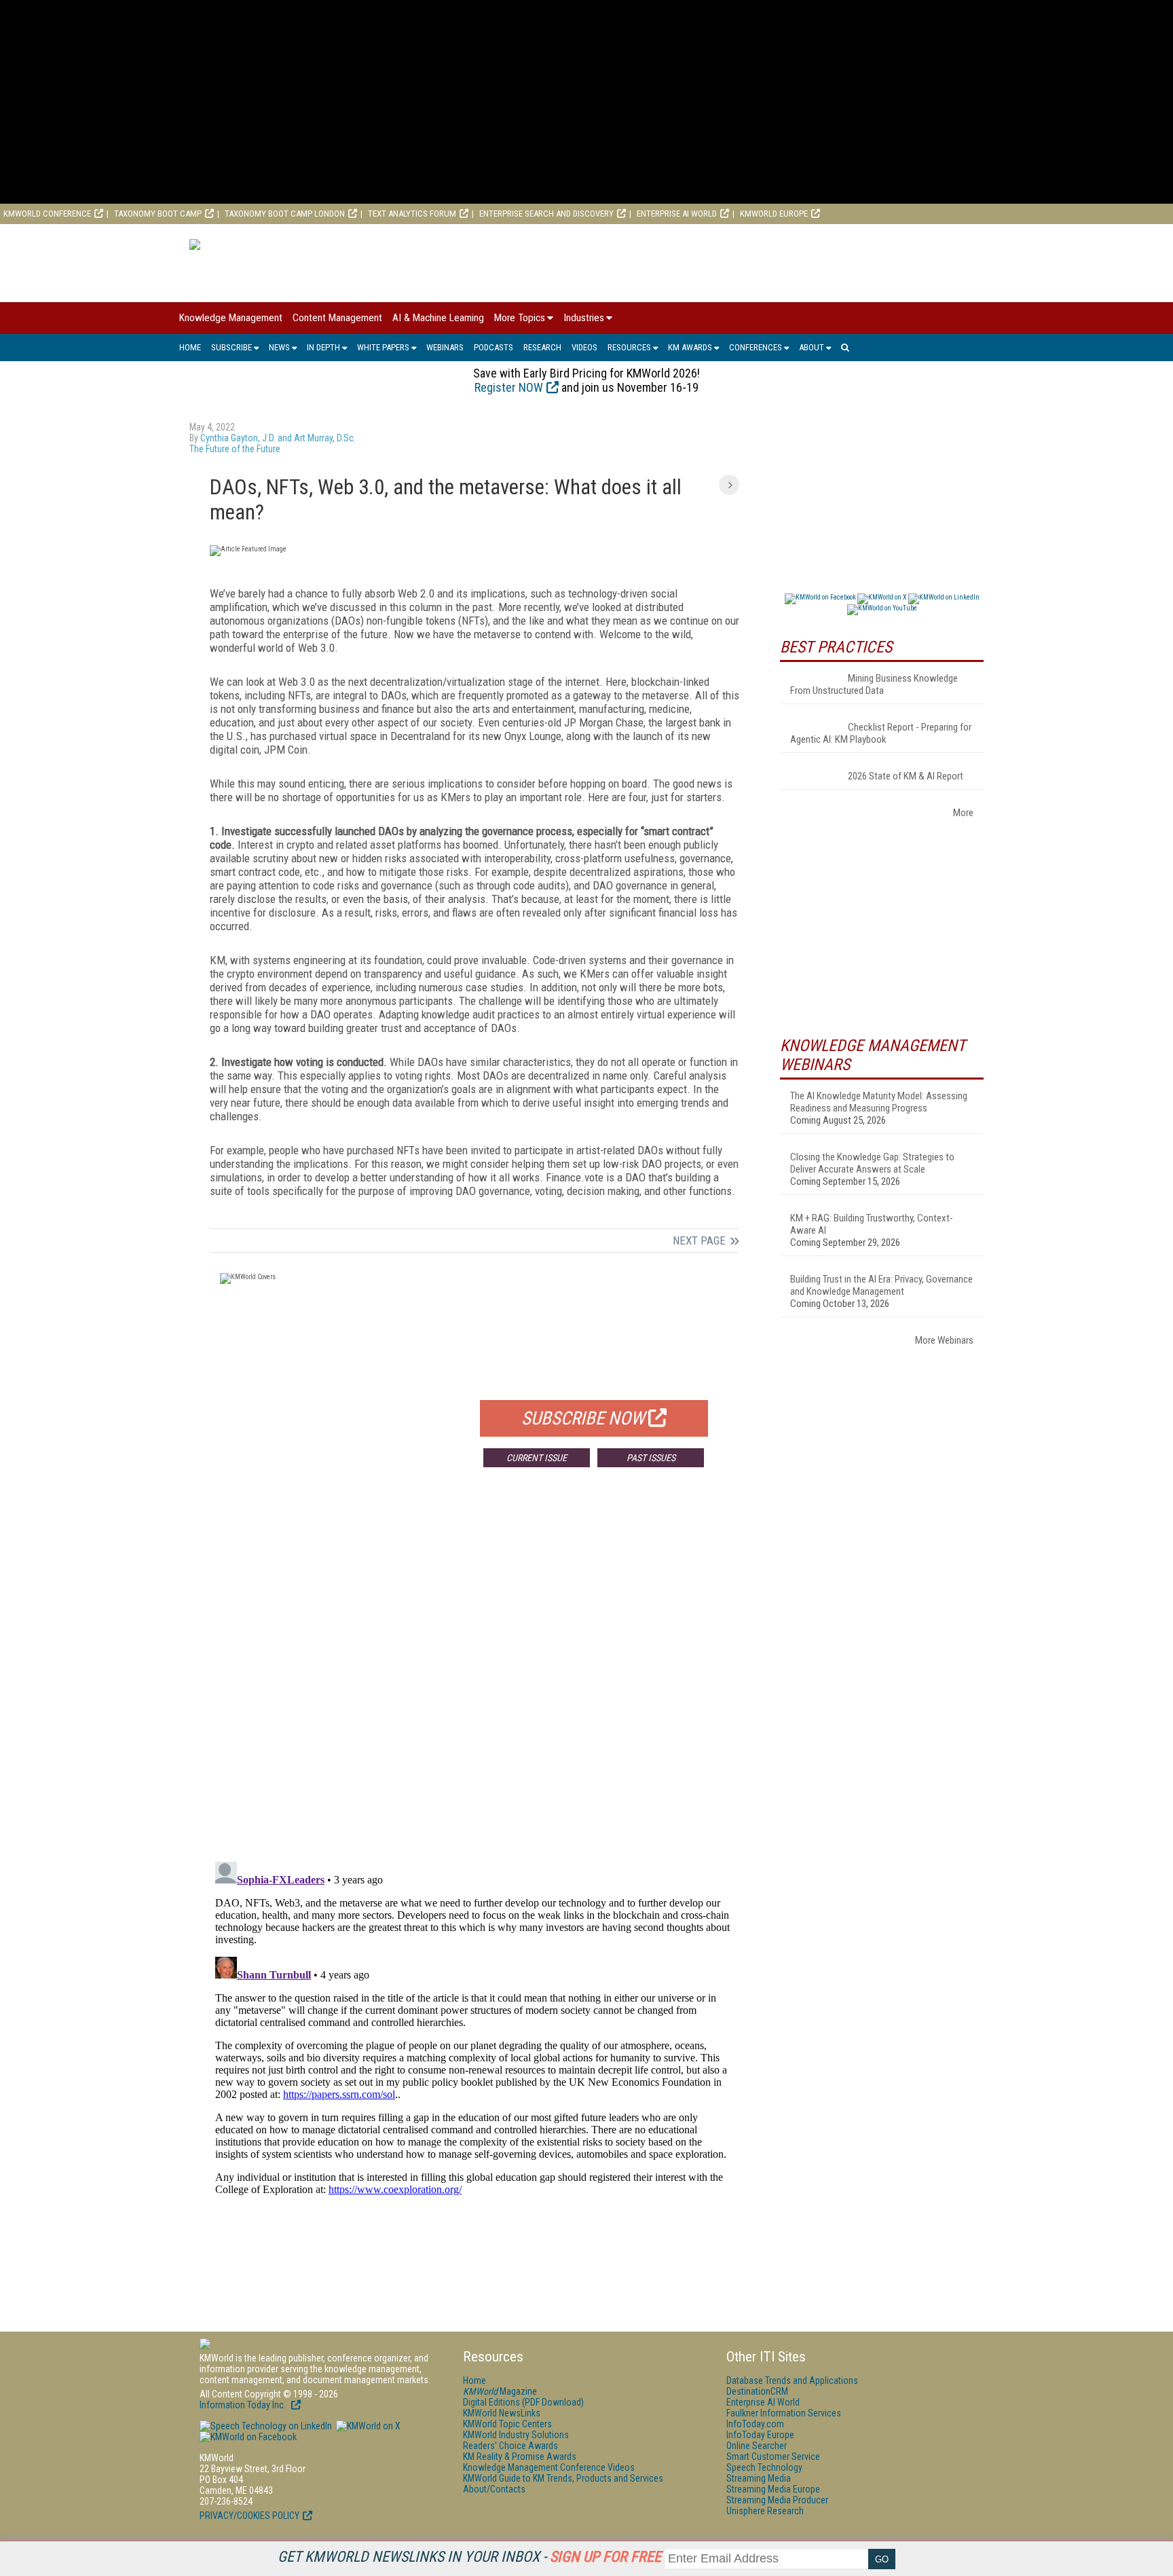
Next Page (699, 1240)
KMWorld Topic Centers (507, 2424)
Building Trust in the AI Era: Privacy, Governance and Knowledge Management (881, 1285)
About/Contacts (494, 2489)
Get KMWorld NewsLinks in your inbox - (469, 2557)
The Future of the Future (235, 449)
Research (542, 347)
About (812, 347)
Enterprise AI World (677, 214)
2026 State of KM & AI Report (906, 776)
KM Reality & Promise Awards (520, 2457)
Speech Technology (764, 2467)
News (279, 347)
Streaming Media (759, 2478)
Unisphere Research (765, 2511)
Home (190, 347)
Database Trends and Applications (792, 2380)
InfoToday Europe (760, 2435)
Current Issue (537, 1458)
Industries (584, 318)
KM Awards (690, 347)
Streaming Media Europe (773, 2489)
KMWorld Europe (774, 214)
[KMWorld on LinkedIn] (266, 2426)
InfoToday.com (755, 2424)
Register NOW (509, 387)
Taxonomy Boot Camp (158, 214)
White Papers (383, 347)
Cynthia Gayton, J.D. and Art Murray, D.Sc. (278, 438)
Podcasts (494, 347)
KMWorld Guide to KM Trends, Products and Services (563, 2478)
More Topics (520, 318)
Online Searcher (757, 2446)
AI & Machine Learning (438, 318)
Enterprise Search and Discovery (546, 214)
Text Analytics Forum (412, 214)
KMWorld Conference (47, 214)
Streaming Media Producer (777, 2500)
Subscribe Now (583, 1418)
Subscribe (231, 347)
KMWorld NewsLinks (502, 2413)
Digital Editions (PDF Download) (523, 2402)
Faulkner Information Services (784, 2413)
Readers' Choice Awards (510, 2446)
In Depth (323, 347)
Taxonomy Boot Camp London (285, 214)
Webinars (445, 347)
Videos (584, 347)
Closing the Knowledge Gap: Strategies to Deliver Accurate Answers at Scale (872, 1163)
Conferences (756, 347)
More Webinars (944, 1340)
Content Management (337, 318)
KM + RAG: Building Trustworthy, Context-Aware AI (872, 1224)
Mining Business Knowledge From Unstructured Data (874, 684)
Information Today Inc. (244, 2405)
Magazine (500, 2391)
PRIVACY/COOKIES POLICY (249, 2516)
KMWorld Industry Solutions (516, 2435)
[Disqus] (474, 1678)
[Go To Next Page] (729, 485)
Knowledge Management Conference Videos (549, 2467)
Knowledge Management (231, 318)
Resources (629, 347)
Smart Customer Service (773, 2457)
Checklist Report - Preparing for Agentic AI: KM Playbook (881, 733)
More (963, 813)
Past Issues (651, 1458)
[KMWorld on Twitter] (367, 2426)
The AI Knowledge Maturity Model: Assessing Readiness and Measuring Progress (879, 1102)
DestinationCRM (757, 2391)
